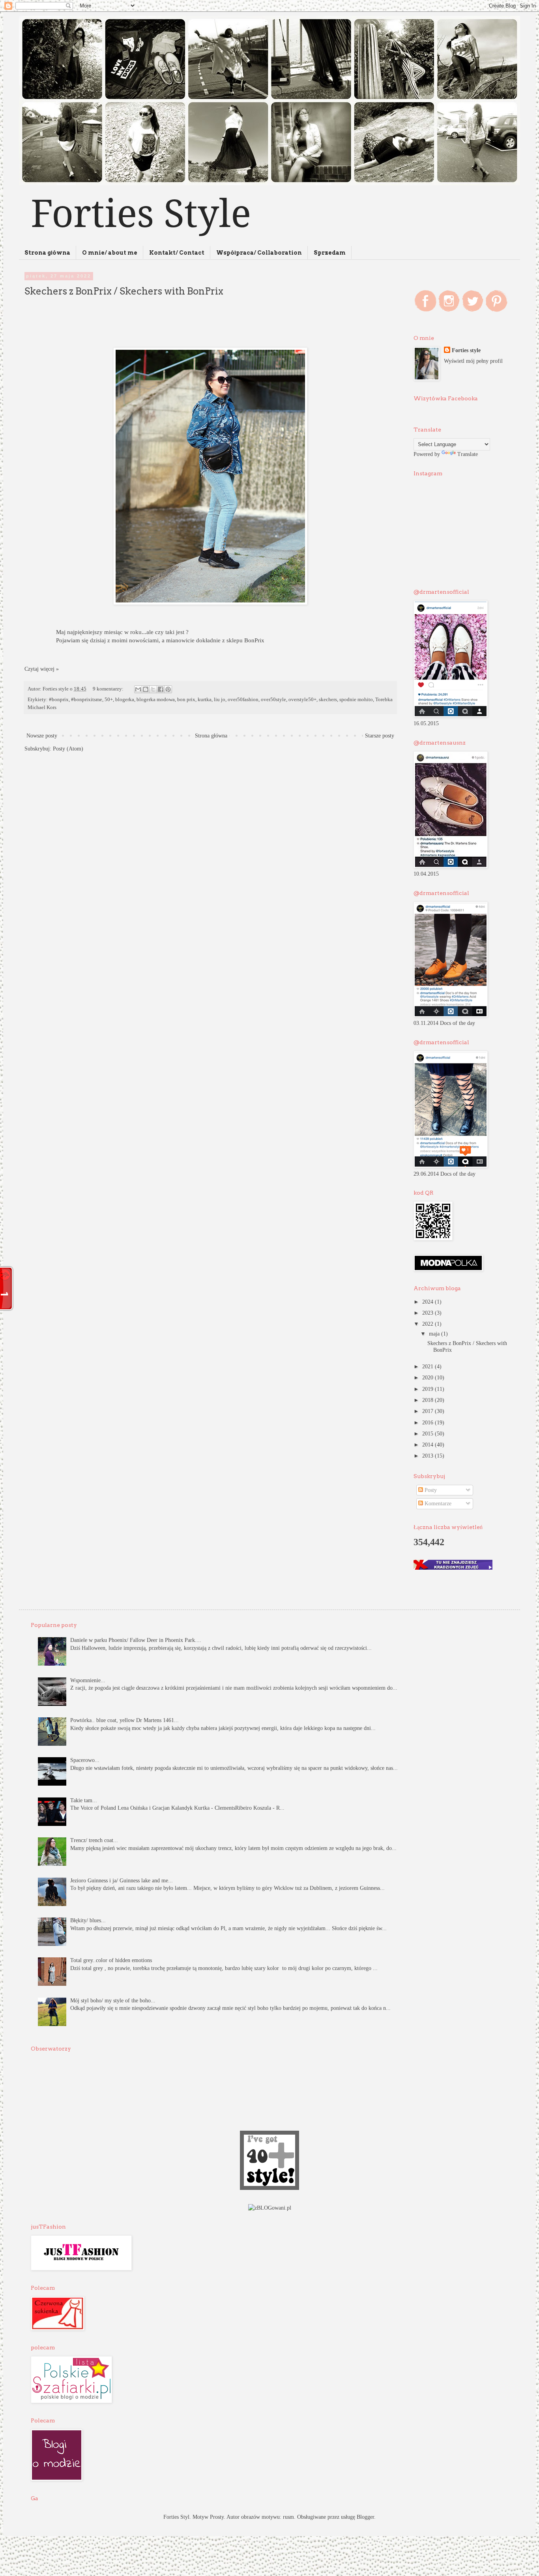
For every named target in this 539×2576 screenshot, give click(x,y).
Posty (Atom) (68, 749)
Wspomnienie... (88, 1680)
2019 (429, 1389)
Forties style (466, 350)
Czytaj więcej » (42, 669)
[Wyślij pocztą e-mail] (138, 689)
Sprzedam (330, 253)
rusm (288, 2517)
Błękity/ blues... (88, 1920)
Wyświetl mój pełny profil (473, 361)
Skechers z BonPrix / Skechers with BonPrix (124, 291)
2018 (429, 1400)
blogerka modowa (156, 700)
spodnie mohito (356, 700)
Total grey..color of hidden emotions (111, 1960)
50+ (109, 700)
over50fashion (243, 700)
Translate (468, 454)
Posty (430, 1490)
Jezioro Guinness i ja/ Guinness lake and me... (122, 1881)
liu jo (220, 700)
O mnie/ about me (110, 253)
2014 (429, 1445)
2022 (429, 1324)
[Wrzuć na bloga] (146, 689)
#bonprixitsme (87, 700)
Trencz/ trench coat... (94, 1840)
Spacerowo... (85, 1760)
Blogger (365, 2517)
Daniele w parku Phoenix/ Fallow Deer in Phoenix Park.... (136, 1640)
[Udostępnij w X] (153, 689)
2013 (429, 1456)
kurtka (205, 700)
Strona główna (47, 253)
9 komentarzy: (109, 689)
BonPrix (254, 640)
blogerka (125, 700)
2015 (429, 1434)
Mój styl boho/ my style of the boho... (113, 2001)
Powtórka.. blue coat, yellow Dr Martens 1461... (124, 1720)
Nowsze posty (42, 736)
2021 (429, 1367)
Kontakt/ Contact (177, 253)
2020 (429, 1378)
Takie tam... (84, 1800)
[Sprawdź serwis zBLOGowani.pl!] (270, 2208)
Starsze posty (380, 736)
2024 (429, 1302)
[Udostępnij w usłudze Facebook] (161, 689)
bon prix (186, 700)
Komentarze (437, 1504)
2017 (429, 1411)
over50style (273, 700)
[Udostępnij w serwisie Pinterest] (168, 689)
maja (435, 1334)
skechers (328, 700)
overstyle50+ (302, 700)
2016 (429, 1423)
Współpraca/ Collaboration (259, 253)
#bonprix (59, 700)
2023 (429, 1313)
